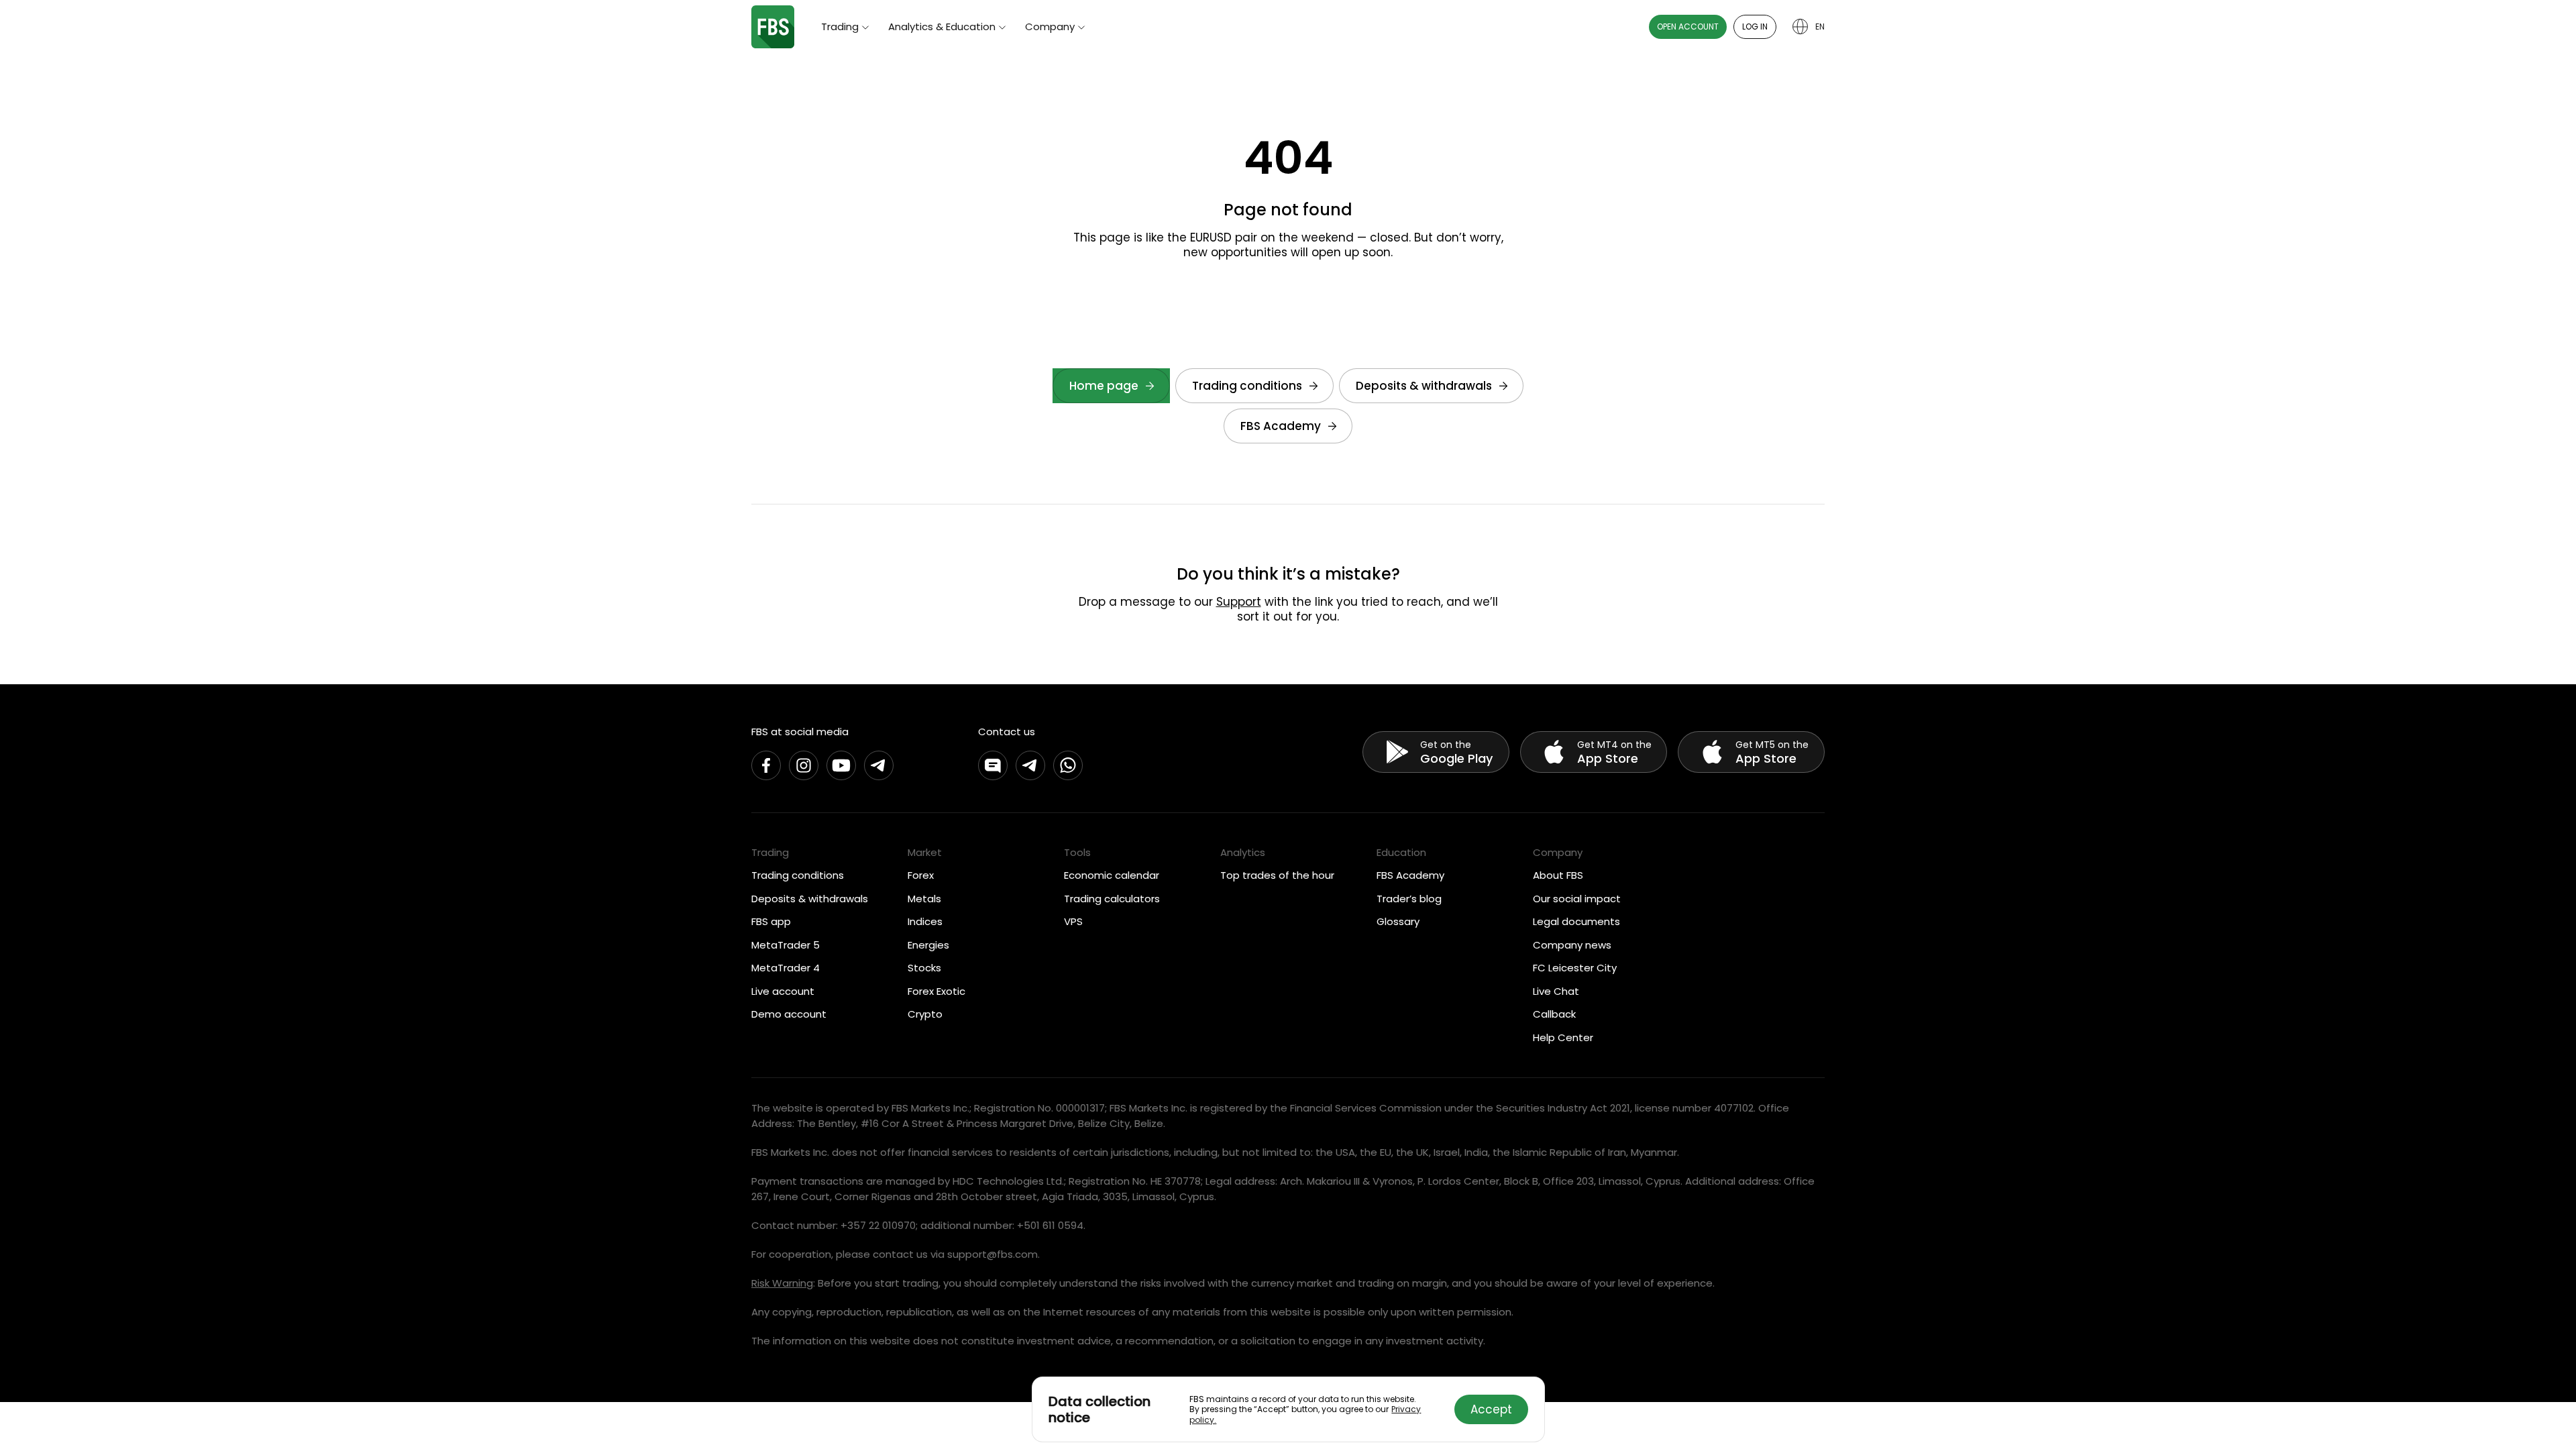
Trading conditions (1247, 386)
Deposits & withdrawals (1424, 386)
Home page (1104, 386)
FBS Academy (1281, 426)
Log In (1755, 26)
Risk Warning (782, 1283)
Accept (1491, 1409)
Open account (1688, 26)
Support (1239, 602)
